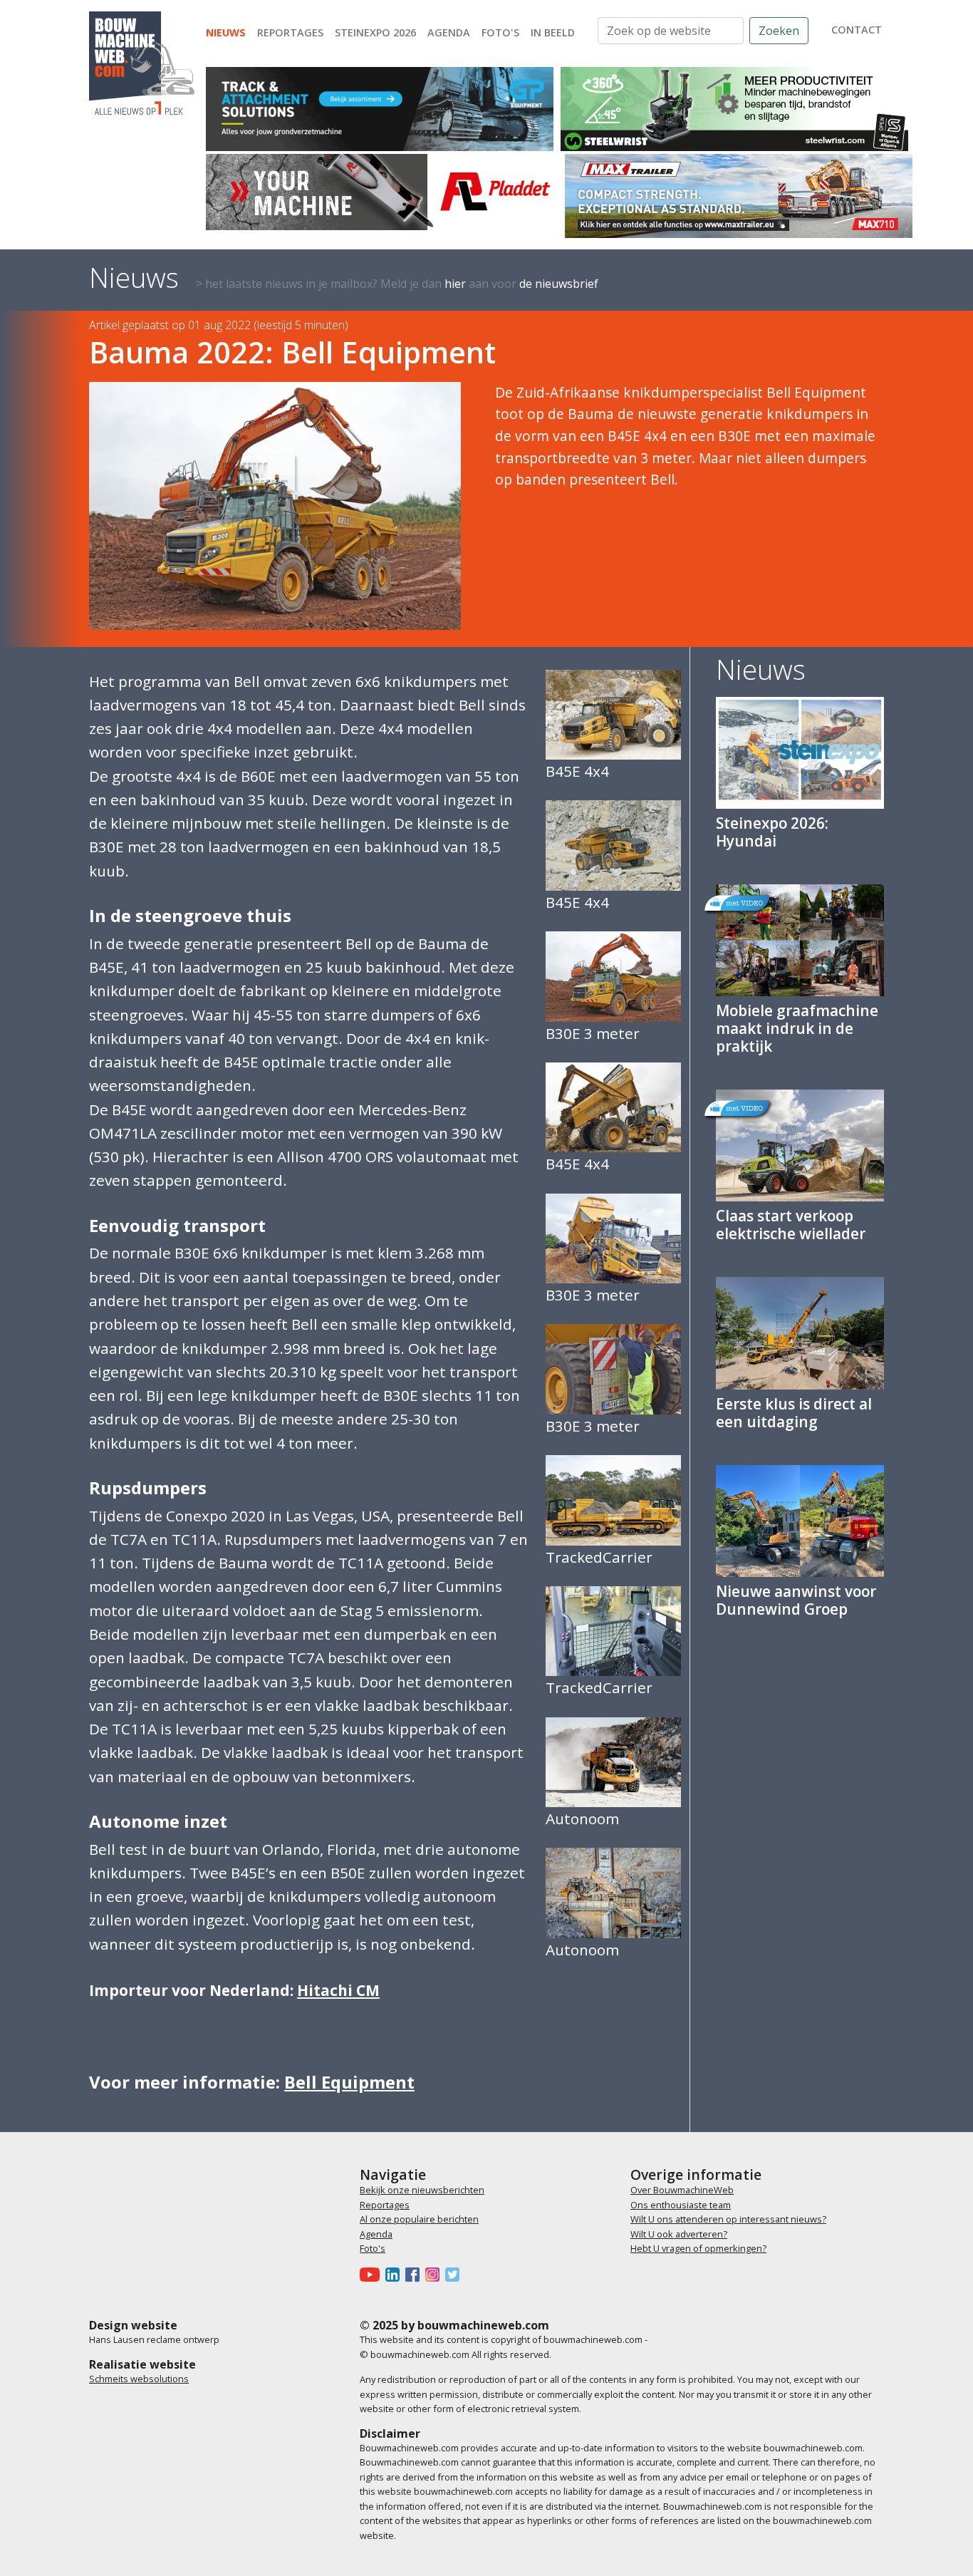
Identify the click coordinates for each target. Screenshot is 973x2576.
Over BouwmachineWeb (682, 2190)
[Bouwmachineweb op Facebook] (415, 2275)
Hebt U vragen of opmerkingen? (698, 2248)
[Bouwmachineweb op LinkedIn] (395, 2275)
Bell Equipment (349, 2082)
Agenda (449, 32)
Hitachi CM (338, 1990)
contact (857, 30)
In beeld (553, 32)
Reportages (290, 32)
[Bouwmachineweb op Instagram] (435, 2275)
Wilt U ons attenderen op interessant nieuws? (728, 2219)
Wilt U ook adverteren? (679, 2234)
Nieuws (226, 32)
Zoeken (779, 31)
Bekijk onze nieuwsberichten (422, 2190)
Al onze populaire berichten (419, 2219)
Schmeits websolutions (139, 2379)
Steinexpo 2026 (375, 32)
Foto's (500, 32)
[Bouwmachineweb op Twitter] (455, 2275)
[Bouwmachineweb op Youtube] (373, 2275)
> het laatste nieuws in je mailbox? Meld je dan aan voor (397, 284)
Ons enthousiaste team (681, 2205)
